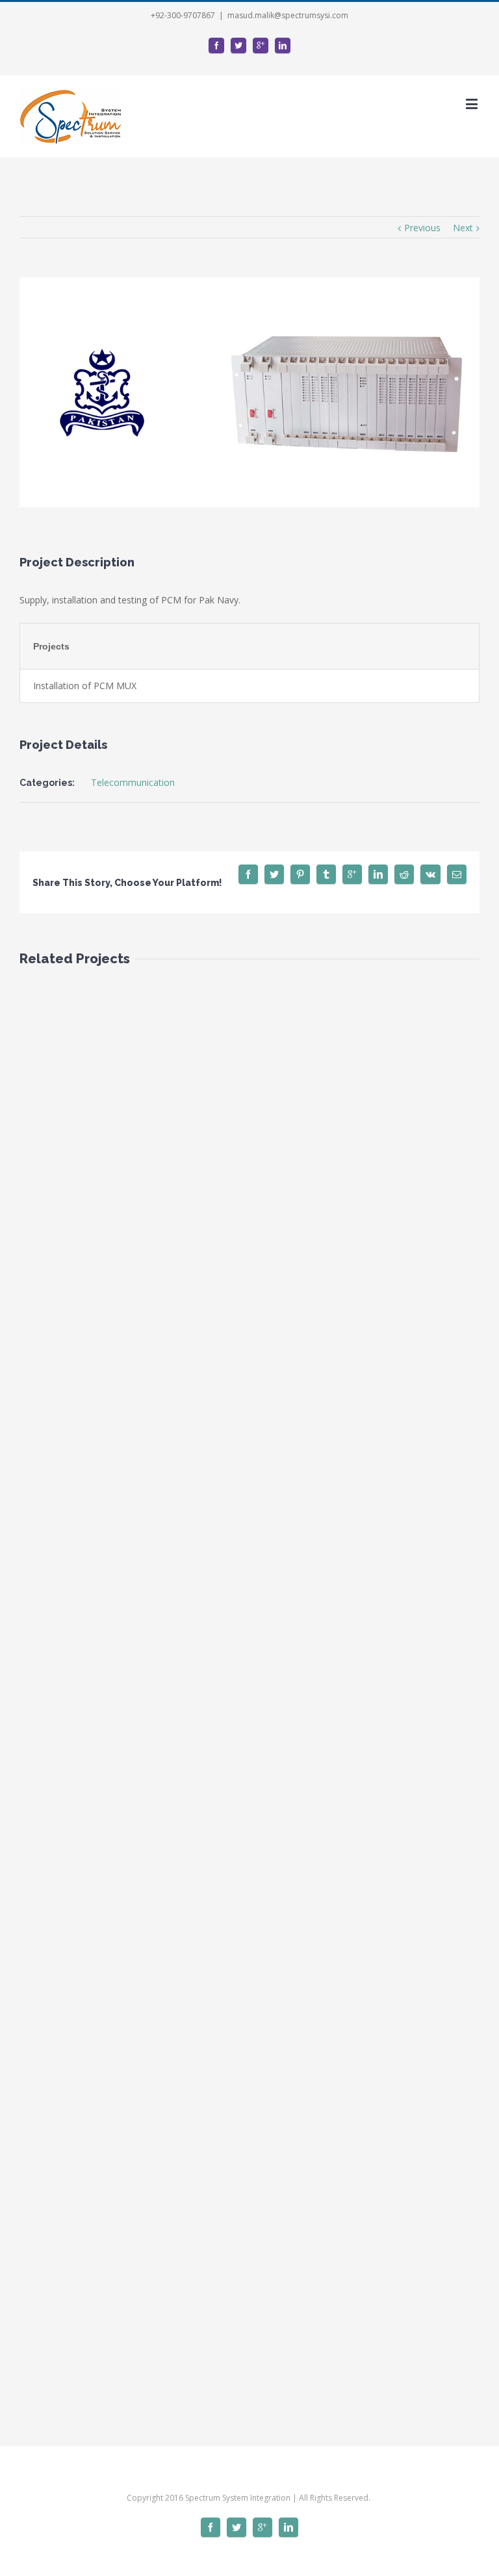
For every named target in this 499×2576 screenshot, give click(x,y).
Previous (422, 228)
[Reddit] (404, 874)
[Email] (457, 874)
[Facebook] (216, 45)
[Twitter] (238, 45)
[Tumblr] (326, 874)
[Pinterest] (300, 874)
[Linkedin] (283, 45)
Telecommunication (133, 782)
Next (463, 228)
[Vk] (430, 874)
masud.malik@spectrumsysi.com (288, 15)
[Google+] (261, 45)
